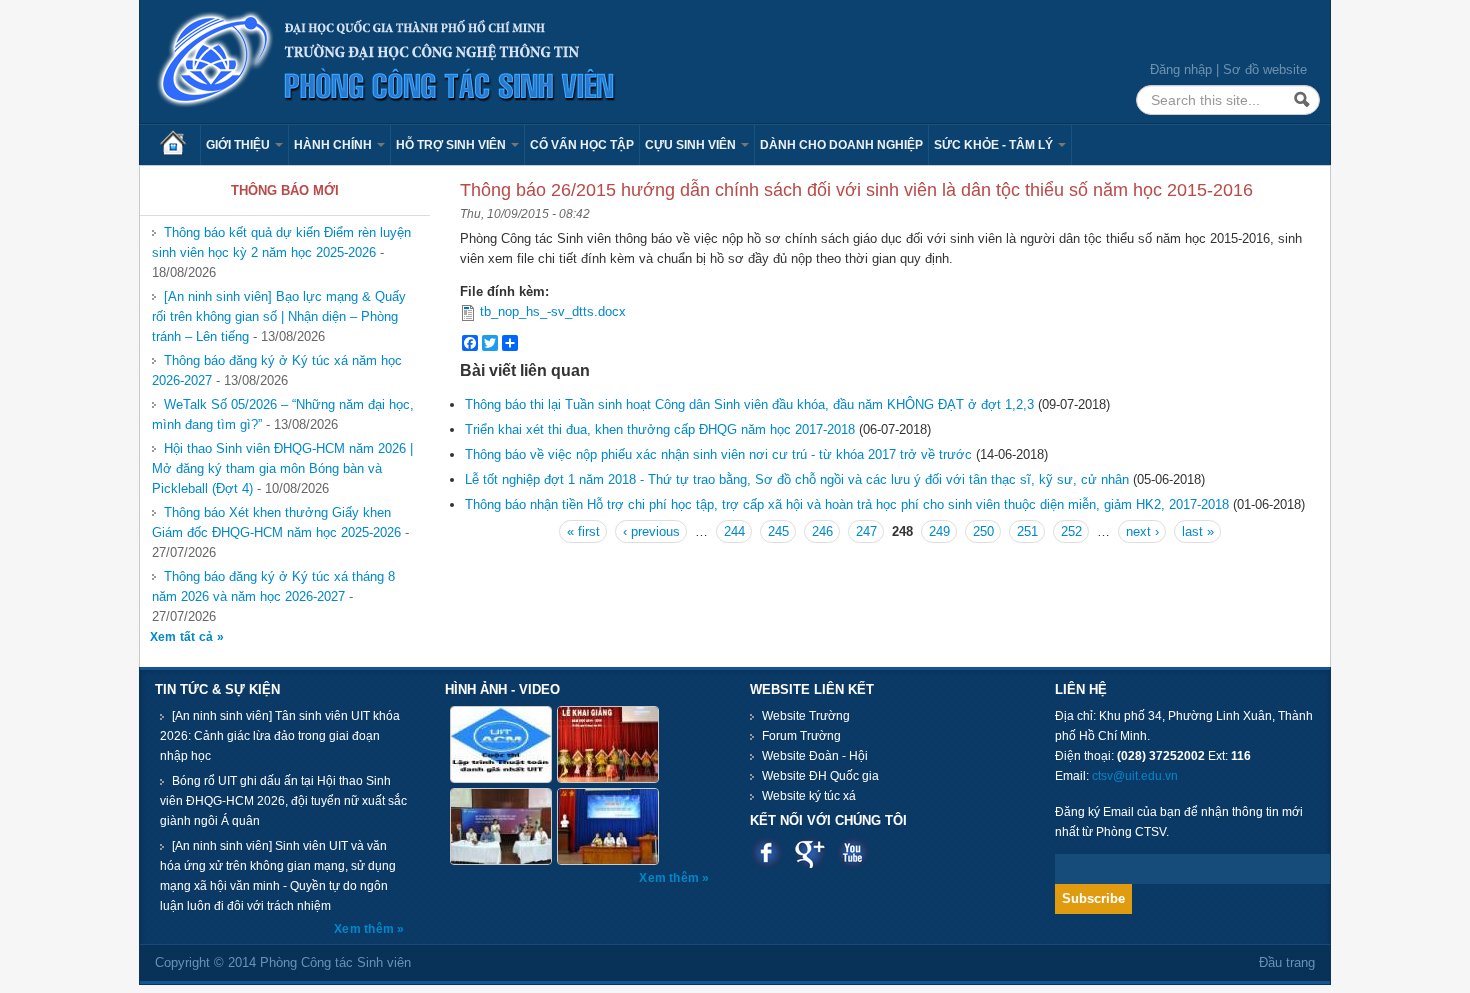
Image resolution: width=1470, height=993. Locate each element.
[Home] (387, 60)
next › (1142, 531)
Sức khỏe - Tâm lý (995, 145)
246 (822, 531)
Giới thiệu (239, 145)
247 (866, 531)
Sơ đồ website (1265, 69)
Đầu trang (1287, 962)
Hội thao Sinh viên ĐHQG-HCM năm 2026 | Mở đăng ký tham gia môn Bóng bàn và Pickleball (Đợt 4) (282, 468)
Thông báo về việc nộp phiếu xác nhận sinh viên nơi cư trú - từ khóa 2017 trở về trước (718, 454)
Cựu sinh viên (692, 145)
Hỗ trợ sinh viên (452, 145)
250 (983, 531)
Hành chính (334, 145)
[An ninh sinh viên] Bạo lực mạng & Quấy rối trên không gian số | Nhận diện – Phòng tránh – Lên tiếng (279, 316)
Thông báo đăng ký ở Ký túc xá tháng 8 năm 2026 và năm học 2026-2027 (273, 586)
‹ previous (651, 531)
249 (939, 531)
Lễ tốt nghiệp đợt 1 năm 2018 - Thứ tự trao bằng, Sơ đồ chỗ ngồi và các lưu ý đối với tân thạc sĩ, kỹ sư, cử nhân (797, 479)
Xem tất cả (183, 637)
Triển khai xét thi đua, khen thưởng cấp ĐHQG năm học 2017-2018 (660, 429)
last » (1198, 531)
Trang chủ (180, 145)
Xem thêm (365, 929)
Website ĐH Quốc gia (820, 776)
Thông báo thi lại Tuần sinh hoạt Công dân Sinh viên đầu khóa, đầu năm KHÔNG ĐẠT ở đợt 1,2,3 (749, 404)
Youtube (852, 852)
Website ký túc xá (809, 796)
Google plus (809, 852)
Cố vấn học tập (582, 145)
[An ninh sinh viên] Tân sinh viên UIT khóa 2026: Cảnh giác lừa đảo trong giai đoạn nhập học (280, 736)
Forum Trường (801, 736)
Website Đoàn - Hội (815, 756)
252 (1071, 531)
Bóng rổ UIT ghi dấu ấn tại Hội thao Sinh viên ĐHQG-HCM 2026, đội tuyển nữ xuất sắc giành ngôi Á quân (283, 801)
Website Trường (806, 716)
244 (734, 531)
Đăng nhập (1181, 69)
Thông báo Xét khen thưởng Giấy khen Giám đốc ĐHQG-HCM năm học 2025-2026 (276, 522)
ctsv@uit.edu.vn (1135, 776)
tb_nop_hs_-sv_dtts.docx (553, 311)
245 (778, 531)
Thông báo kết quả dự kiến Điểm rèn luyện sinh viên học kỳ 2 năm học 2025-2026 (281, 242)
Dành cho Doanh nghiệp (841, 145)
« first (583, 531)
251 (1027, 531)
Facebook (766, 852)
